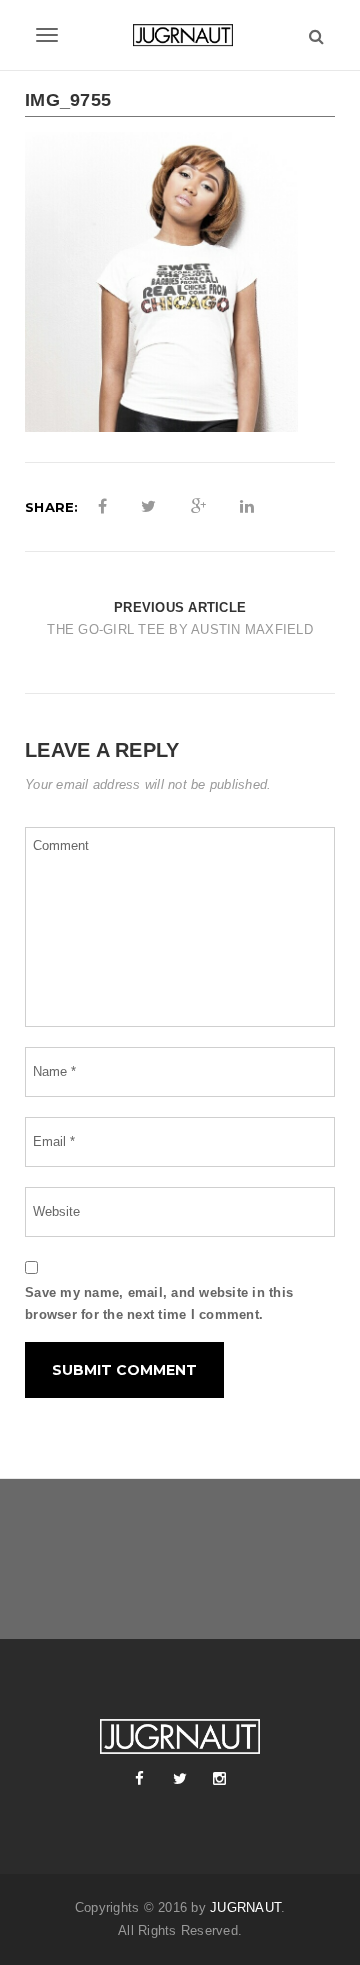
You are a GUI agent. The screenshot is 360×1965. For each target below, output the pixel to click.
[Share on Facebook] (102, 507)
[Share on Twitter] (148, 507)
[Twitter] (180, 1779)
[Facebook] (140, 1779)
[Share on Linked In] (247, 507)
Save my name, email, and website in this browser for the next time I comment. (159, 1304)
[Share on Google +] (198, 507)
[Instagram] (220, 1779)
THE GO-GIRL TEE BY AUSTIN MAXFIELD (180, 629)
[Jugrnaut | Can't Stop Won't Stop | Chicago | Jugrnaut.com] (180, 35)
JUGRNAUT (245, 1907)
